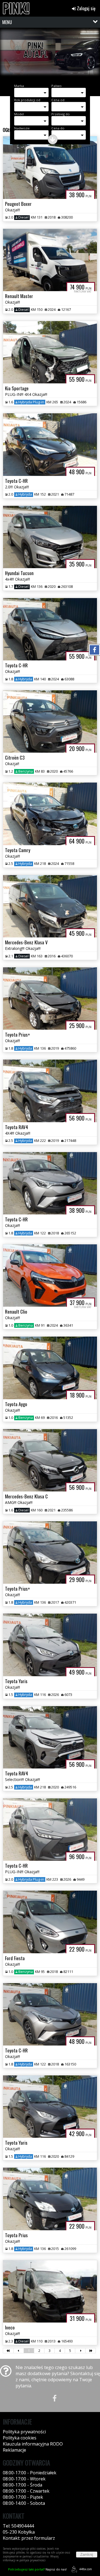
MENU (7, 22)
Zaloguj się (86, 8)
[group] (50, 55)
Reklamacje (14, 2450)
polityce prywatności (32, 2560)
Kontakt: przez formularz (29, 2538)
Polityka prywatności (24, 2432)
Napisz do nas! (37, 2569)
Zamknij (87, 2555)
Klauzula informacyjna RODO (33, 2444)
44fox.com (86, 2569)
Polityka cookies (20, 2438)
